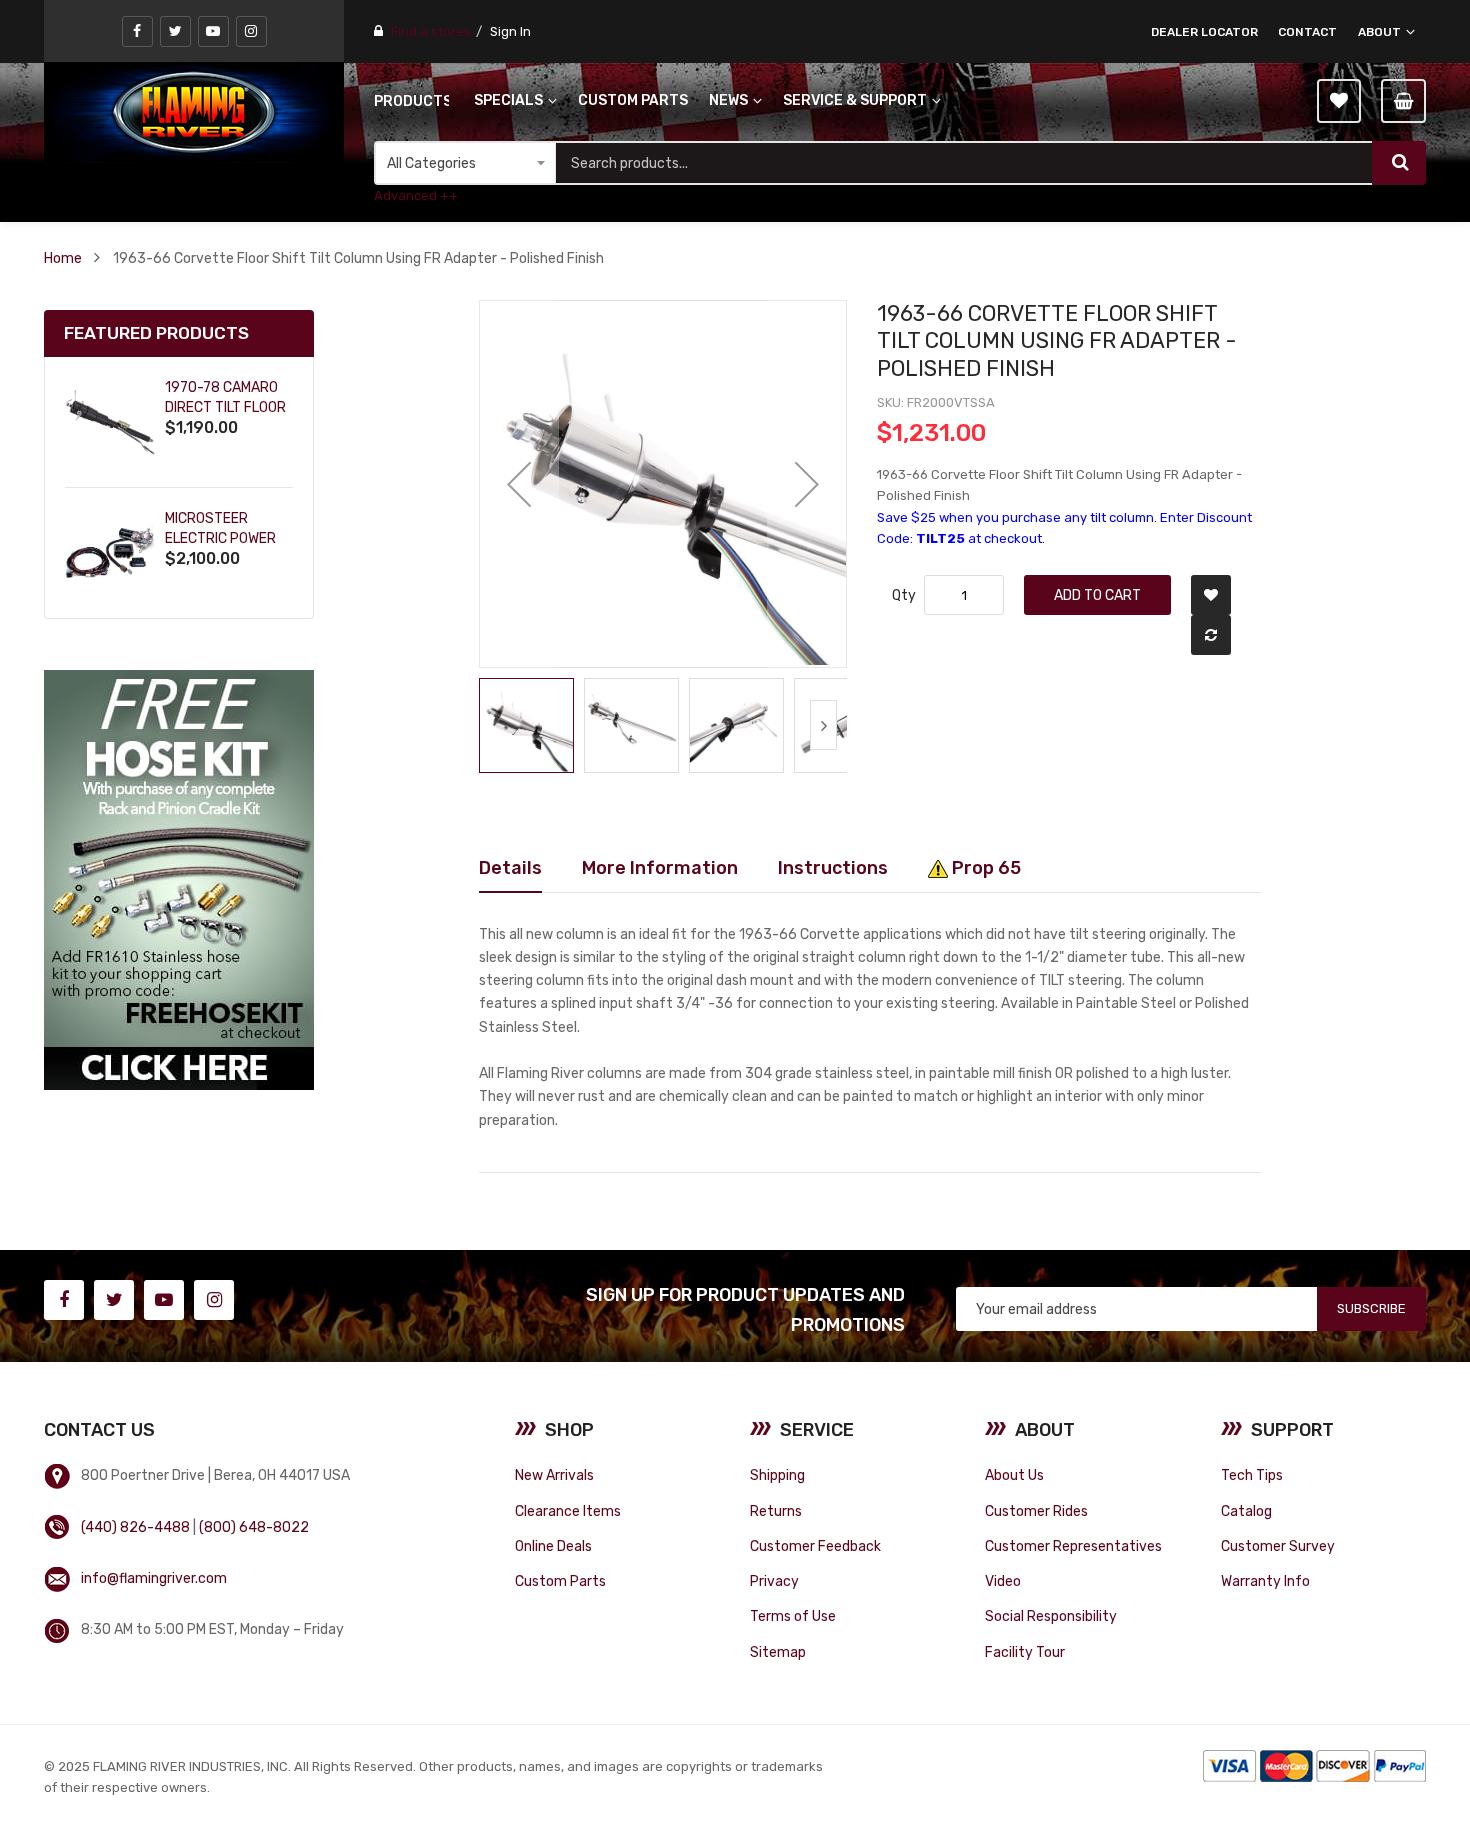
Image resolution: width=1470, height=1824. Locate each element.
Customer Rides (1036, 1511)
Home (63, 258)
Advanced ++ (416, 195)
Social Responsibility (1051, 1616)
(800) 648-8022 (254, 1527)
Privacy (774, 1581)
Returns (776, 1511)
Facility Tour (1025, 1652)
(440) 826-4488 (135, 1527)
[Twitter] (175, 31)
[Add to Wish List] (1211, 595)
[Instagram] (251, 31)
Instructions (833, 867)
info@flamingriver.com (154, 1578)
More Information (660, 867)
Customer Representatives (1073, 1546)
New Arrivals (554, 1475)
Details (510, 867)
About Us (1014, 1475)
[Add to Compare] (1211, 635)
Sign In (510, 31)
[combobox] (964, 163)
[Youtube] (213, 31)
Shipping (777, 1475)
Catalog (1246, 1511)
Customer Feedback (815, 1546)
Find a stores (431, 31)
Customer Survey (1278, 1546)
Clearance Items (568, 1511)
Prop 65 (984, 867)
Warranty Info (1265, 1581)
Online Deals (553, 1546)
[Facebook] (137, 31)
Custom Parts (560, 1581)
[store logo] (194, 112)
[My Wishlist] (1339, 101)
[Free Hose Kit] (179, 879)
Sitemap (778, 1652)
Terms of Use (793, 1616)
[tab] (510, 868)
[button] (519, 484)
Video (1003, 1581)
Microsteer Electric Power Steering (220, 538)
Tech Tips (1252, 1475)
